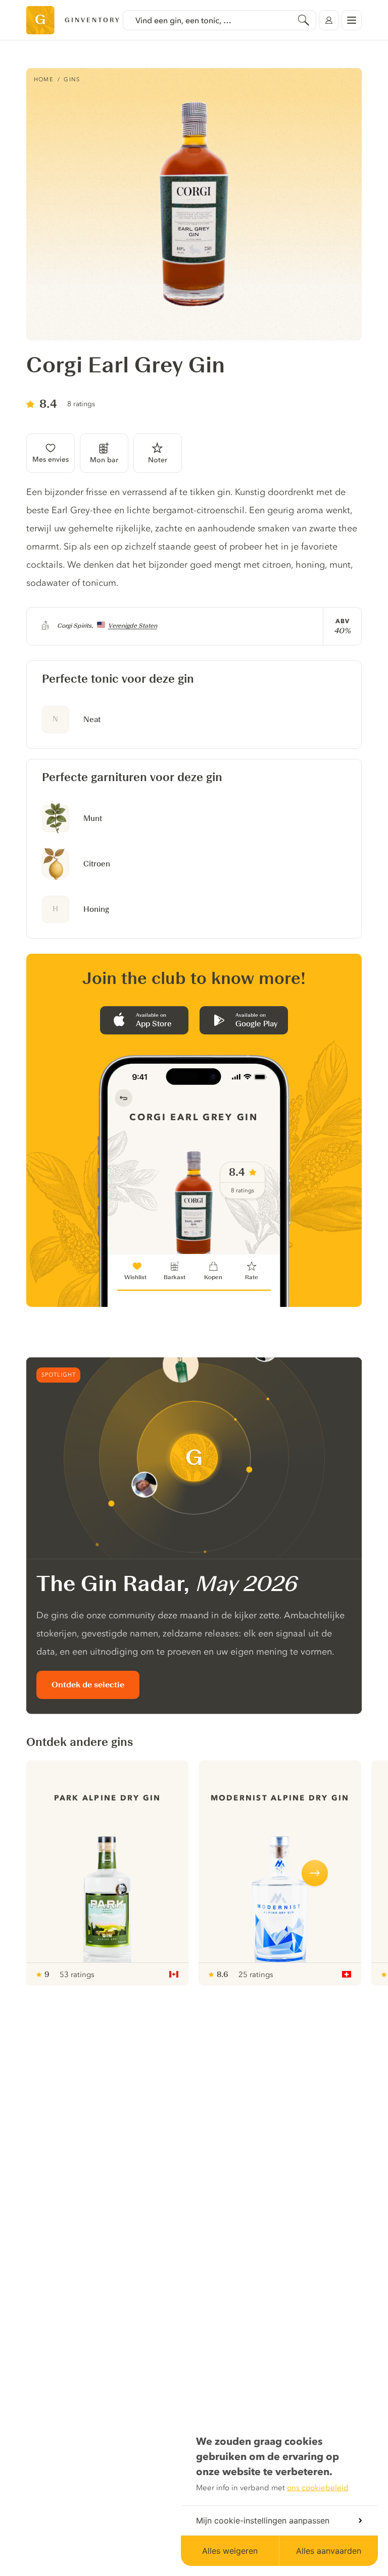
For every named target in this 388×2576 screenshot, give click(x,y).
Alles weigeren (230, 2551)
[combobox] (220, 20)
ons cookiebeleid (318, 2488)
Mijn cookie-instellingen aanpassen (263, 2520)
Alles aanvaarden (329, 2551)
